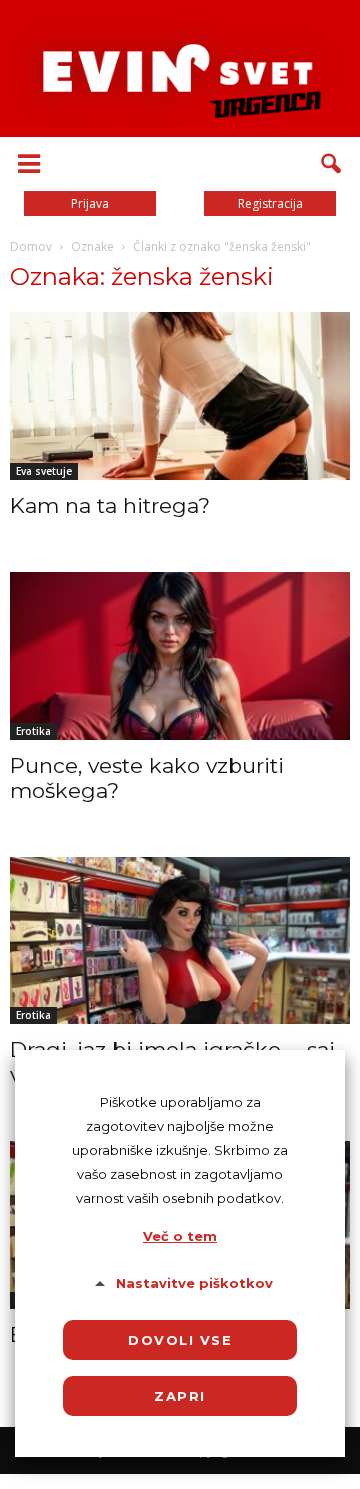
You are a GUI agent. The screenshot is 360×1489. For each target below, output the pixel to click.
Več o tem (180, 1236)
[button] (332, 164)
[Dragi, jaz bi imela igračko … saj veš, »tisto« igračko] (180, 941)
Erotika (33, 731)
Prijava (90, 203)
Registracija (270, 203)
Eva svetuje (44, 471)
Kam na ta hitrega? (110, 505)
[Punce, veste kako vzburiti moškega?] (180, 656)
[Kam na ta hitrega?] (180, 396)
